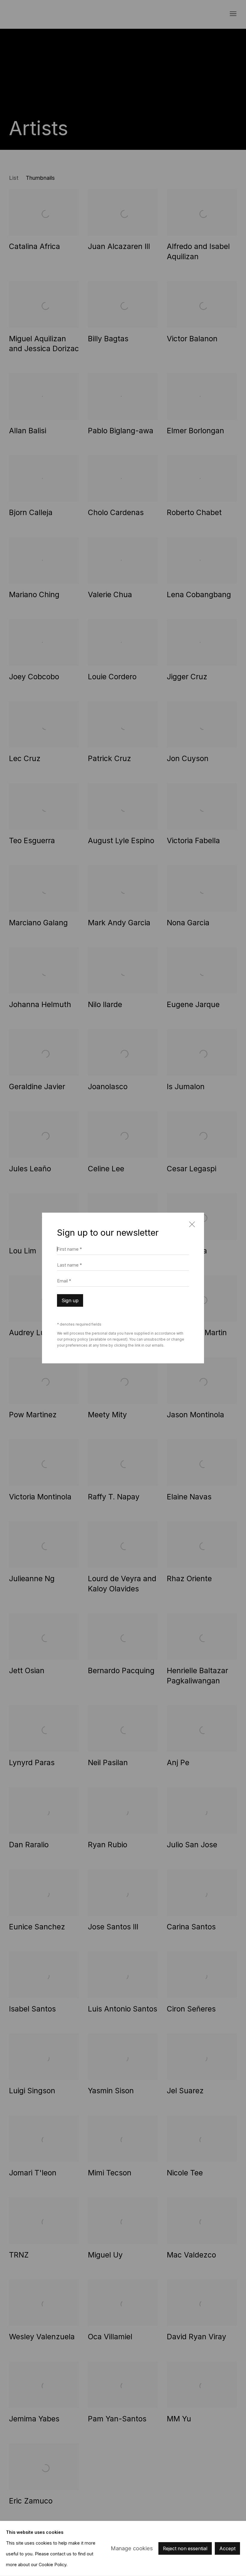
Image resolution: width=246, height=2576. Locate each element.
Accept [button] (227, 2549)
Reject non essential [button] (185, 2549)
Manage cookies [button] (132, 2548)
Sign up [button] (70, 1301)
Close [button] (190, 1227)
